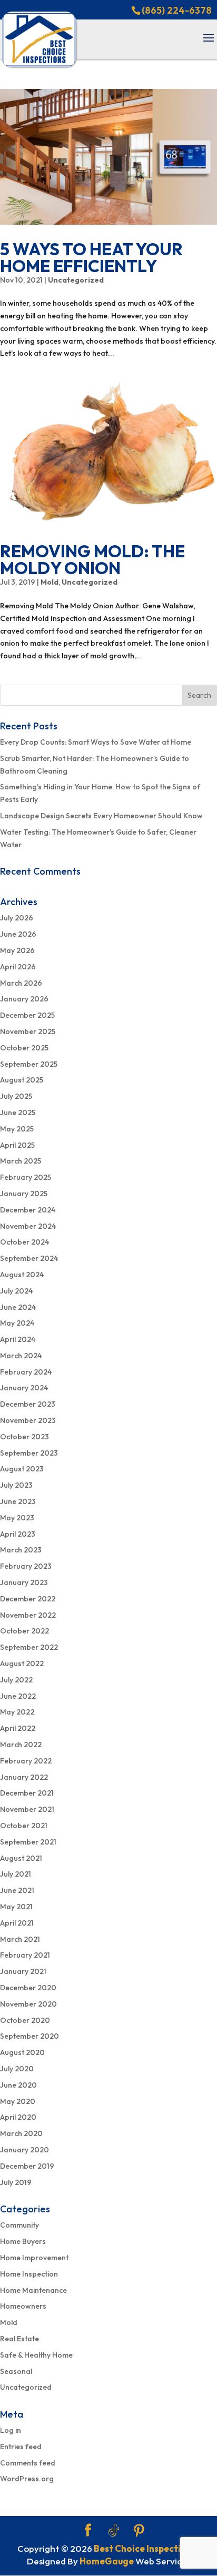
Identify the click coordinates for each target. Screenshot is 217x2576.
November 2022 (28, 1615)
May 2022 (17, 1712)
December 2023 (28, 1404)
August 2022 (22, 1663)
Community (19, 2225)
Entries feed (21, 2447)
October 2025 (24, 1048)
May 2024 (17, 1323)
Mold (50, 582)
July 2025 (16, 1096)
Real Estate (19, 2339)
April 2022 (18, 1728)
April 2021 (17, 1923)
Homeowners (23, 2306)
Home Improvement (34, 2258)
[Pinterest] (139, 2531)
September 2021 (28, 1842)
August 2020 (22, 2052)
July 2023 (16, 1485)
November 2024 (28, 1226)
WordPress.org (27, 2479)
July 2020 (17, 2069)
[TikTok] (114, 2531)
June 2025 (18, 1112)
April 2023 (18, 1534)
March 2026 (21, 983)
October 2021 (24, 1826)
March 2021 (20, 1939)
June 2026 (18, 934)
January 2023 (24, 1582)
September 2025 (29, 1064)
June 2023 (18, 1501)
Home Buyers (23, 2241)
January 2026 (24, 999)
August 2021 (21, 1858)
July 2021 (16, 1874)
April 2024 (18, 1339)
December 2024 (28, 1210)
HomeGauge (107, 2561)
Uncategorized (76, 280)
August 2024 (22, 1275)
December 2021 (27, 1793)
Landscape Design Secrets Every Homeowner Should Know (101, 816)
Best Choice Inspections (145, 2548)
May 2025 (17, 1129)
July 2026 (17, 918)
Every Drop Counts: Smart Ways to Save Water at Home (96, 742)
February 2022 (26, 1761)
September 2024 (29, 1258)
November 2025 (28, 1031)
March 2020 (21, 2133)
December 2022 (28, 1599)
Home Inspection (29, 2274)
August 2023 (22, 1469)
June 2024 (18, 1307)
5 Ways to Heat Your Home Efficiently (91, 257)
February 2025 (26, 1177)
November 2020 (28, 2004)
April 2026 (18, 967)
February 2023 (26, 1566)
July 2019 (16, 2182)
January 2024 (24, 1388)
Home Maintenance (33, 2290)
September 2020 (29, 2036)
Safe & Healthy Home (36, 2355)
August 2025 (22, 1080)
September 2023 (29, 1453)
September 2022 (29, 1647)
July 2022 (16, 1680)
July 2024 (16, 1291)
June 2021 (17, 1890)
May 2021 (16, 1907)
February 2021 (25, 1955)
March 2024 (21, 1356)
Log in (11, 2430)
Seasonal (16, 2371)
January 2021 (23, 1971)
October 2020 (25, 2020)
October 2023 (24, 1437)
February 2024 (26, 1372)
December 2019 (27, 2166)
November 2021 (27, 1809)
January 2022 (24, 1777)
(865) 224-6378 (177, 10)
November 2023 (28, 1420)
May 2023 (17, 1518)
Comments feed (28, 2463)
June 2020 (18, 2085)
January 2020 (24, 2150)
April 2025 (17, 1145)
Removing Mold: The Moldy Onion (92, 559)
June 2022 (18, 1696)
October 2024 (24, 1242)
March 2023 (21, 1550)
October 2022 (24, 1631)
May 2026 (17, 950)
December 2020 (28, 1988)
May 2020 (18, 2101)
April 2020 (18, 2117)
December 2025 (27, 1015)
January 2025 (24, 1194)
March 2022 (21, 1745)
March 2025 (21, 1161)
